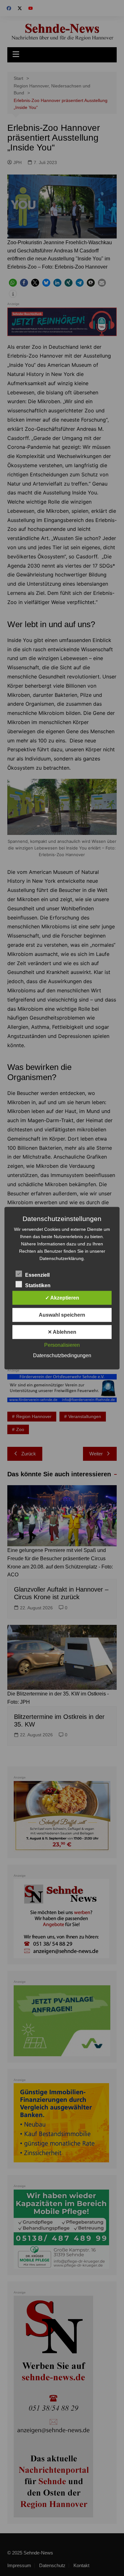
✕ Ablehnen (62, 1332)
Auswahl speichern (62, 1315)
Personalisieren (62, 1345)
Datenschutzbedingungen (62, 1355)
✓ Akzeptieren (62, 1298)
